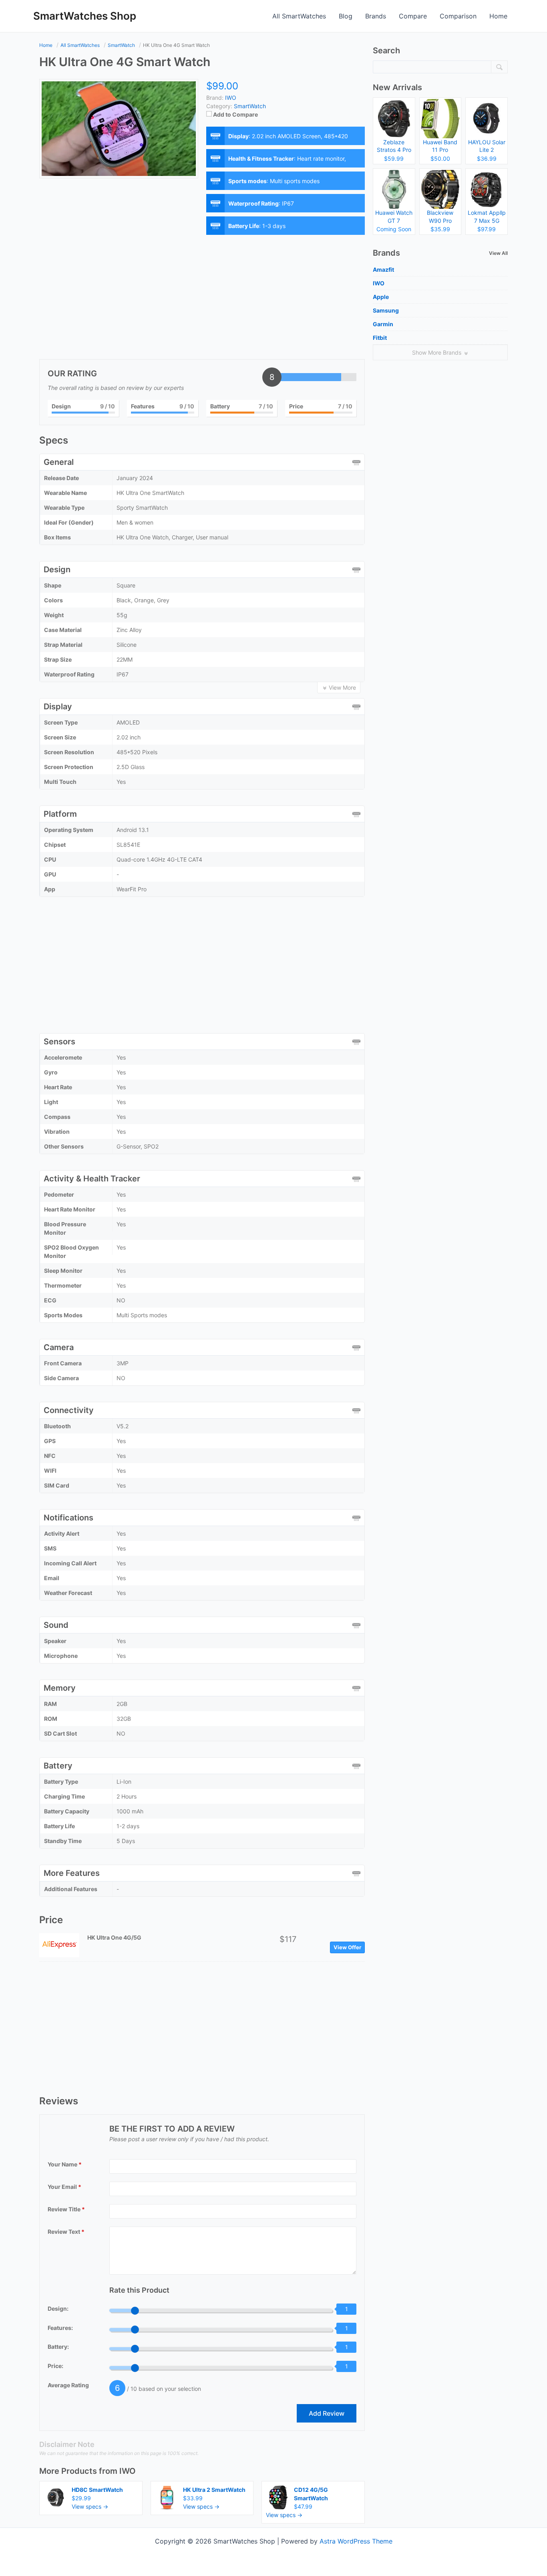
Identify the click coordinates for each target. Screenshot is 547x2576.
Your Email (64, 2187)
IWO (128, 2471)
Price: (55, 2366)
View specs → (90, 2506)
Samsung (386, 310)
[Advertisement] (202, 299)
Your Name (65, 2164)
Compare (413, 16)
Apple (381, 297)
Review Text (66, 2232)
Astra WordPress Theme (356, 2541)
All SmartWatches (299, 16)
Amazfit (383, 270)
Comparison (458, 16)
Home (498, 16)
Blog (346, 16)
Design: (58, 2309)
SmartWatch (250, 106)
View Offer (347, 1947)
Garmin (383, 324)
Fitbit (380, 338)
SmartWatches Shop (85, 16)
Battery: (58, 2347)
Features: (60, 2328)
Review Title (66, 2209)
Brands (376, 16)
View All (498, 253)
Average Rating (68, 2385)
